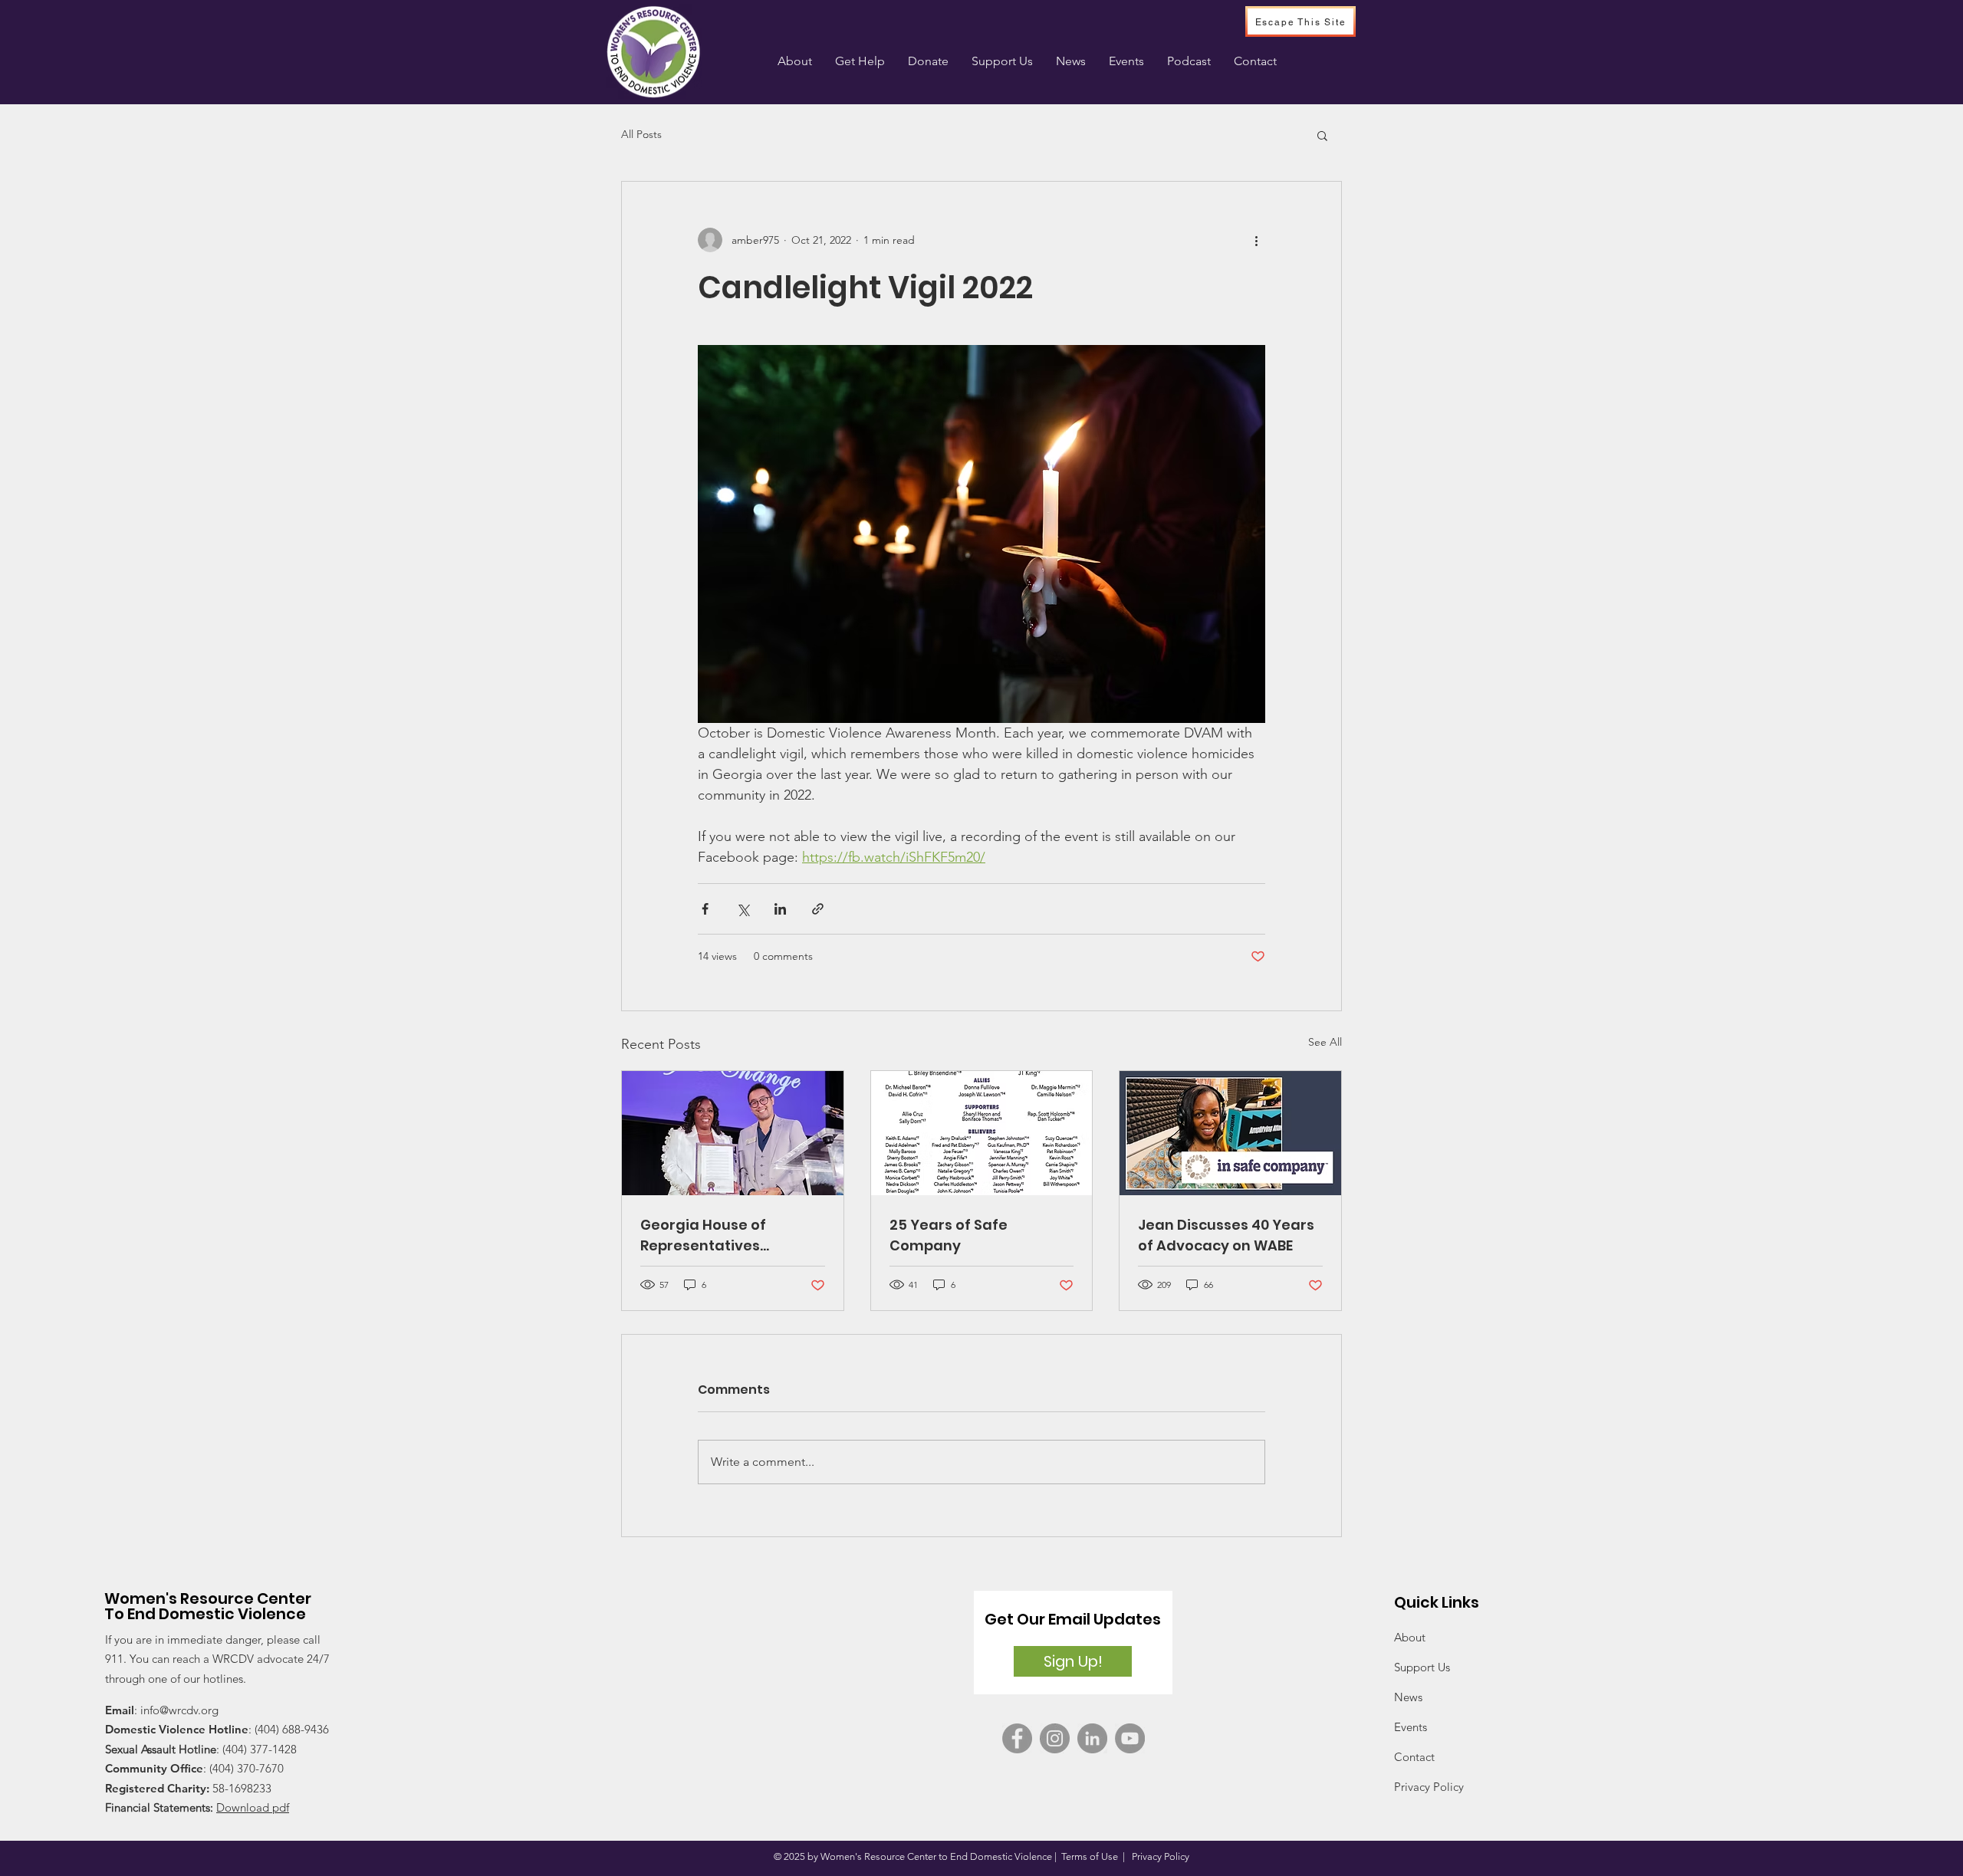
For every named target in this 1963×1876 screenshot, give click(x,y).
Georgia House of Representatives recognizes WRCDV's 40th (732, 1235)
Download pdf (253, 1807)
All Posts (641, 134)
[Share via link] (818, 909)
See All (1325, 1042)
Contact (1414, 1757)
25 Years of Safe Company (949, 1235)
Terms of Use (1090, 1856)
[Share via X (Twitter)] (743, 909)
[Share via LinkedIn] (780, 909)
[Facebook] (1017, 1738)
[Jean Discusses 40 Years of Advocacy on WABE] (1230, 1133)
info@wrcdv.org (179, 1710)
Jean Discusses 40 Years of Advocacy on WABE (1226, 1235)
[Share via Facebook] (705, 909)
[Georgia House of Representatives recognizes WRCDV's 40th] (733, 1133)
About (1410, 1637)
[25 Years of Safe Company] (982, 1133)
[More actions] (1256, 240)
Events (1411, 1727)
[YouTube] (1130, 1738)
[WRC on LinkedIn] (1092, 1738)
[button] (860, 61)
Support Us (1422, 1667)
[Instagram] (1055, 1738)
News (1408, 1697)
